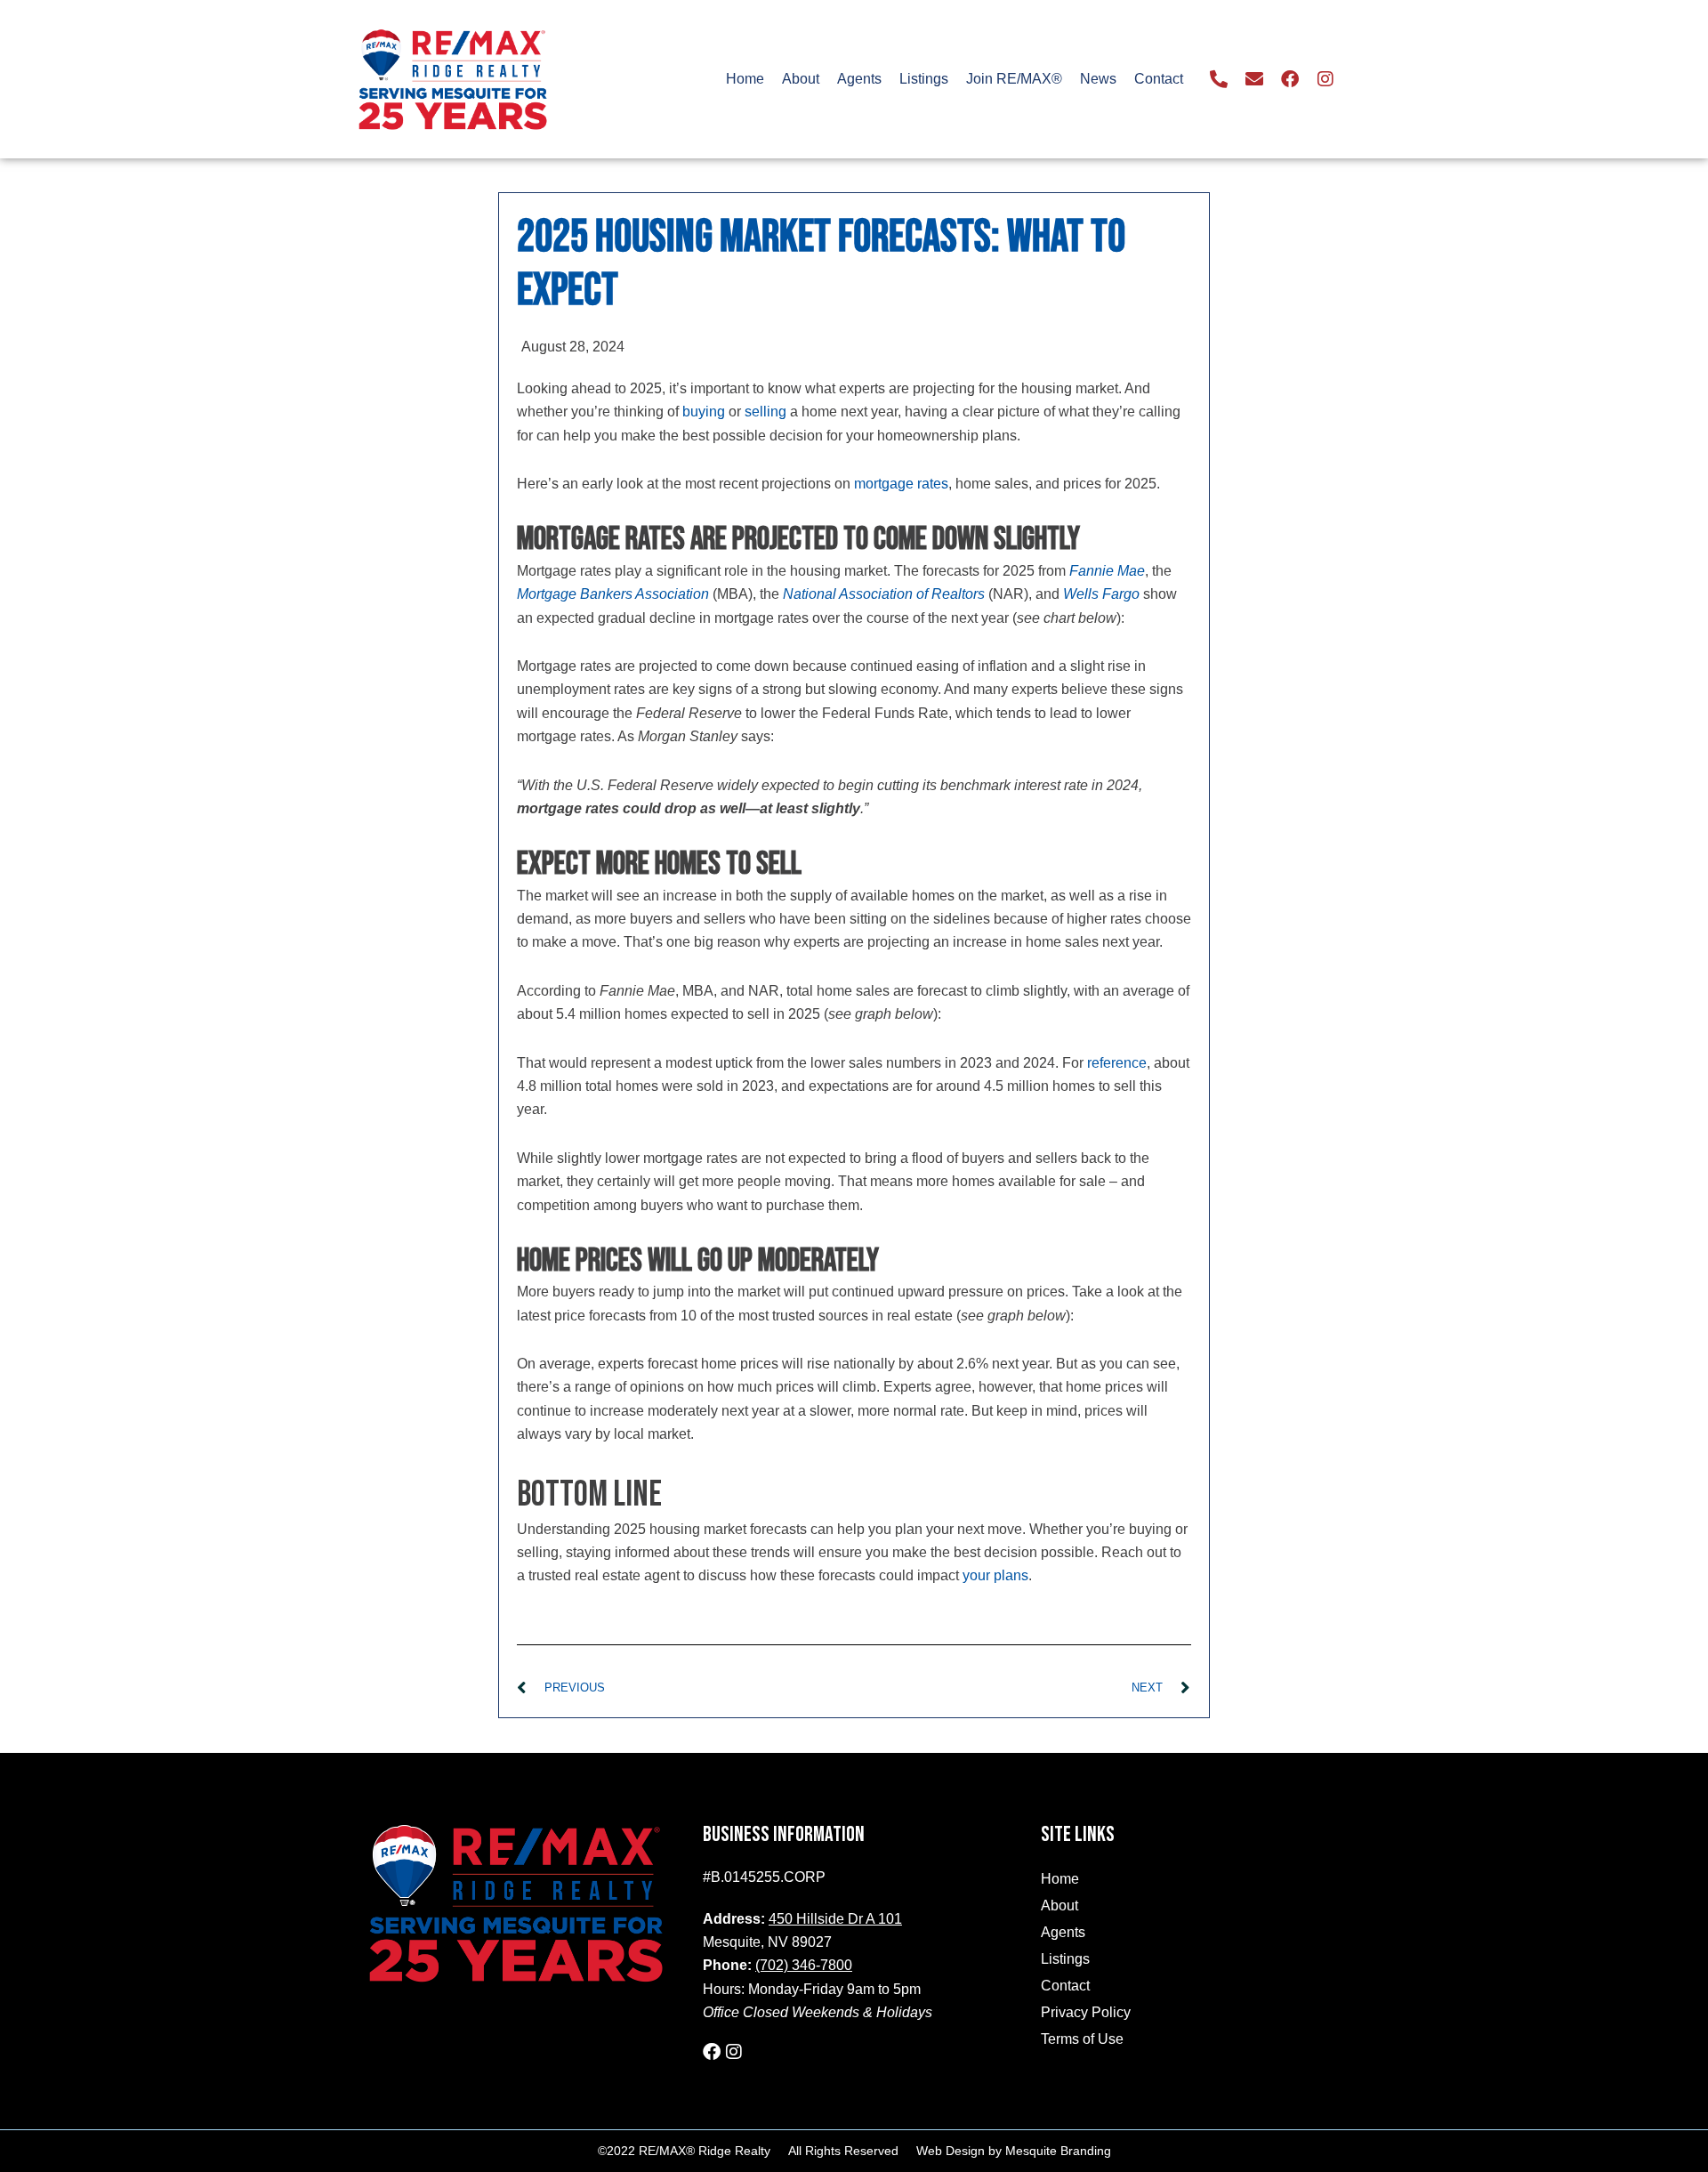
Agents (859, 79)
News (1098, 79)
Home (745, 79)
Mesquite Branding (1058, 2151)
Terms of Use (1082, 2039)
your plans (995, 1575)
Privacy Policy (1086, 2012)
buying (704, 412)
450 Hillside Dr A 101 (835, 1919)
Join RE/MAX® (1014, 79)
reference (1117, 1063)
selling (765, 412)
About (801, 79)
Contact (1159, 79)
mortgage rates (901, 484)
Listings (924, 79)
